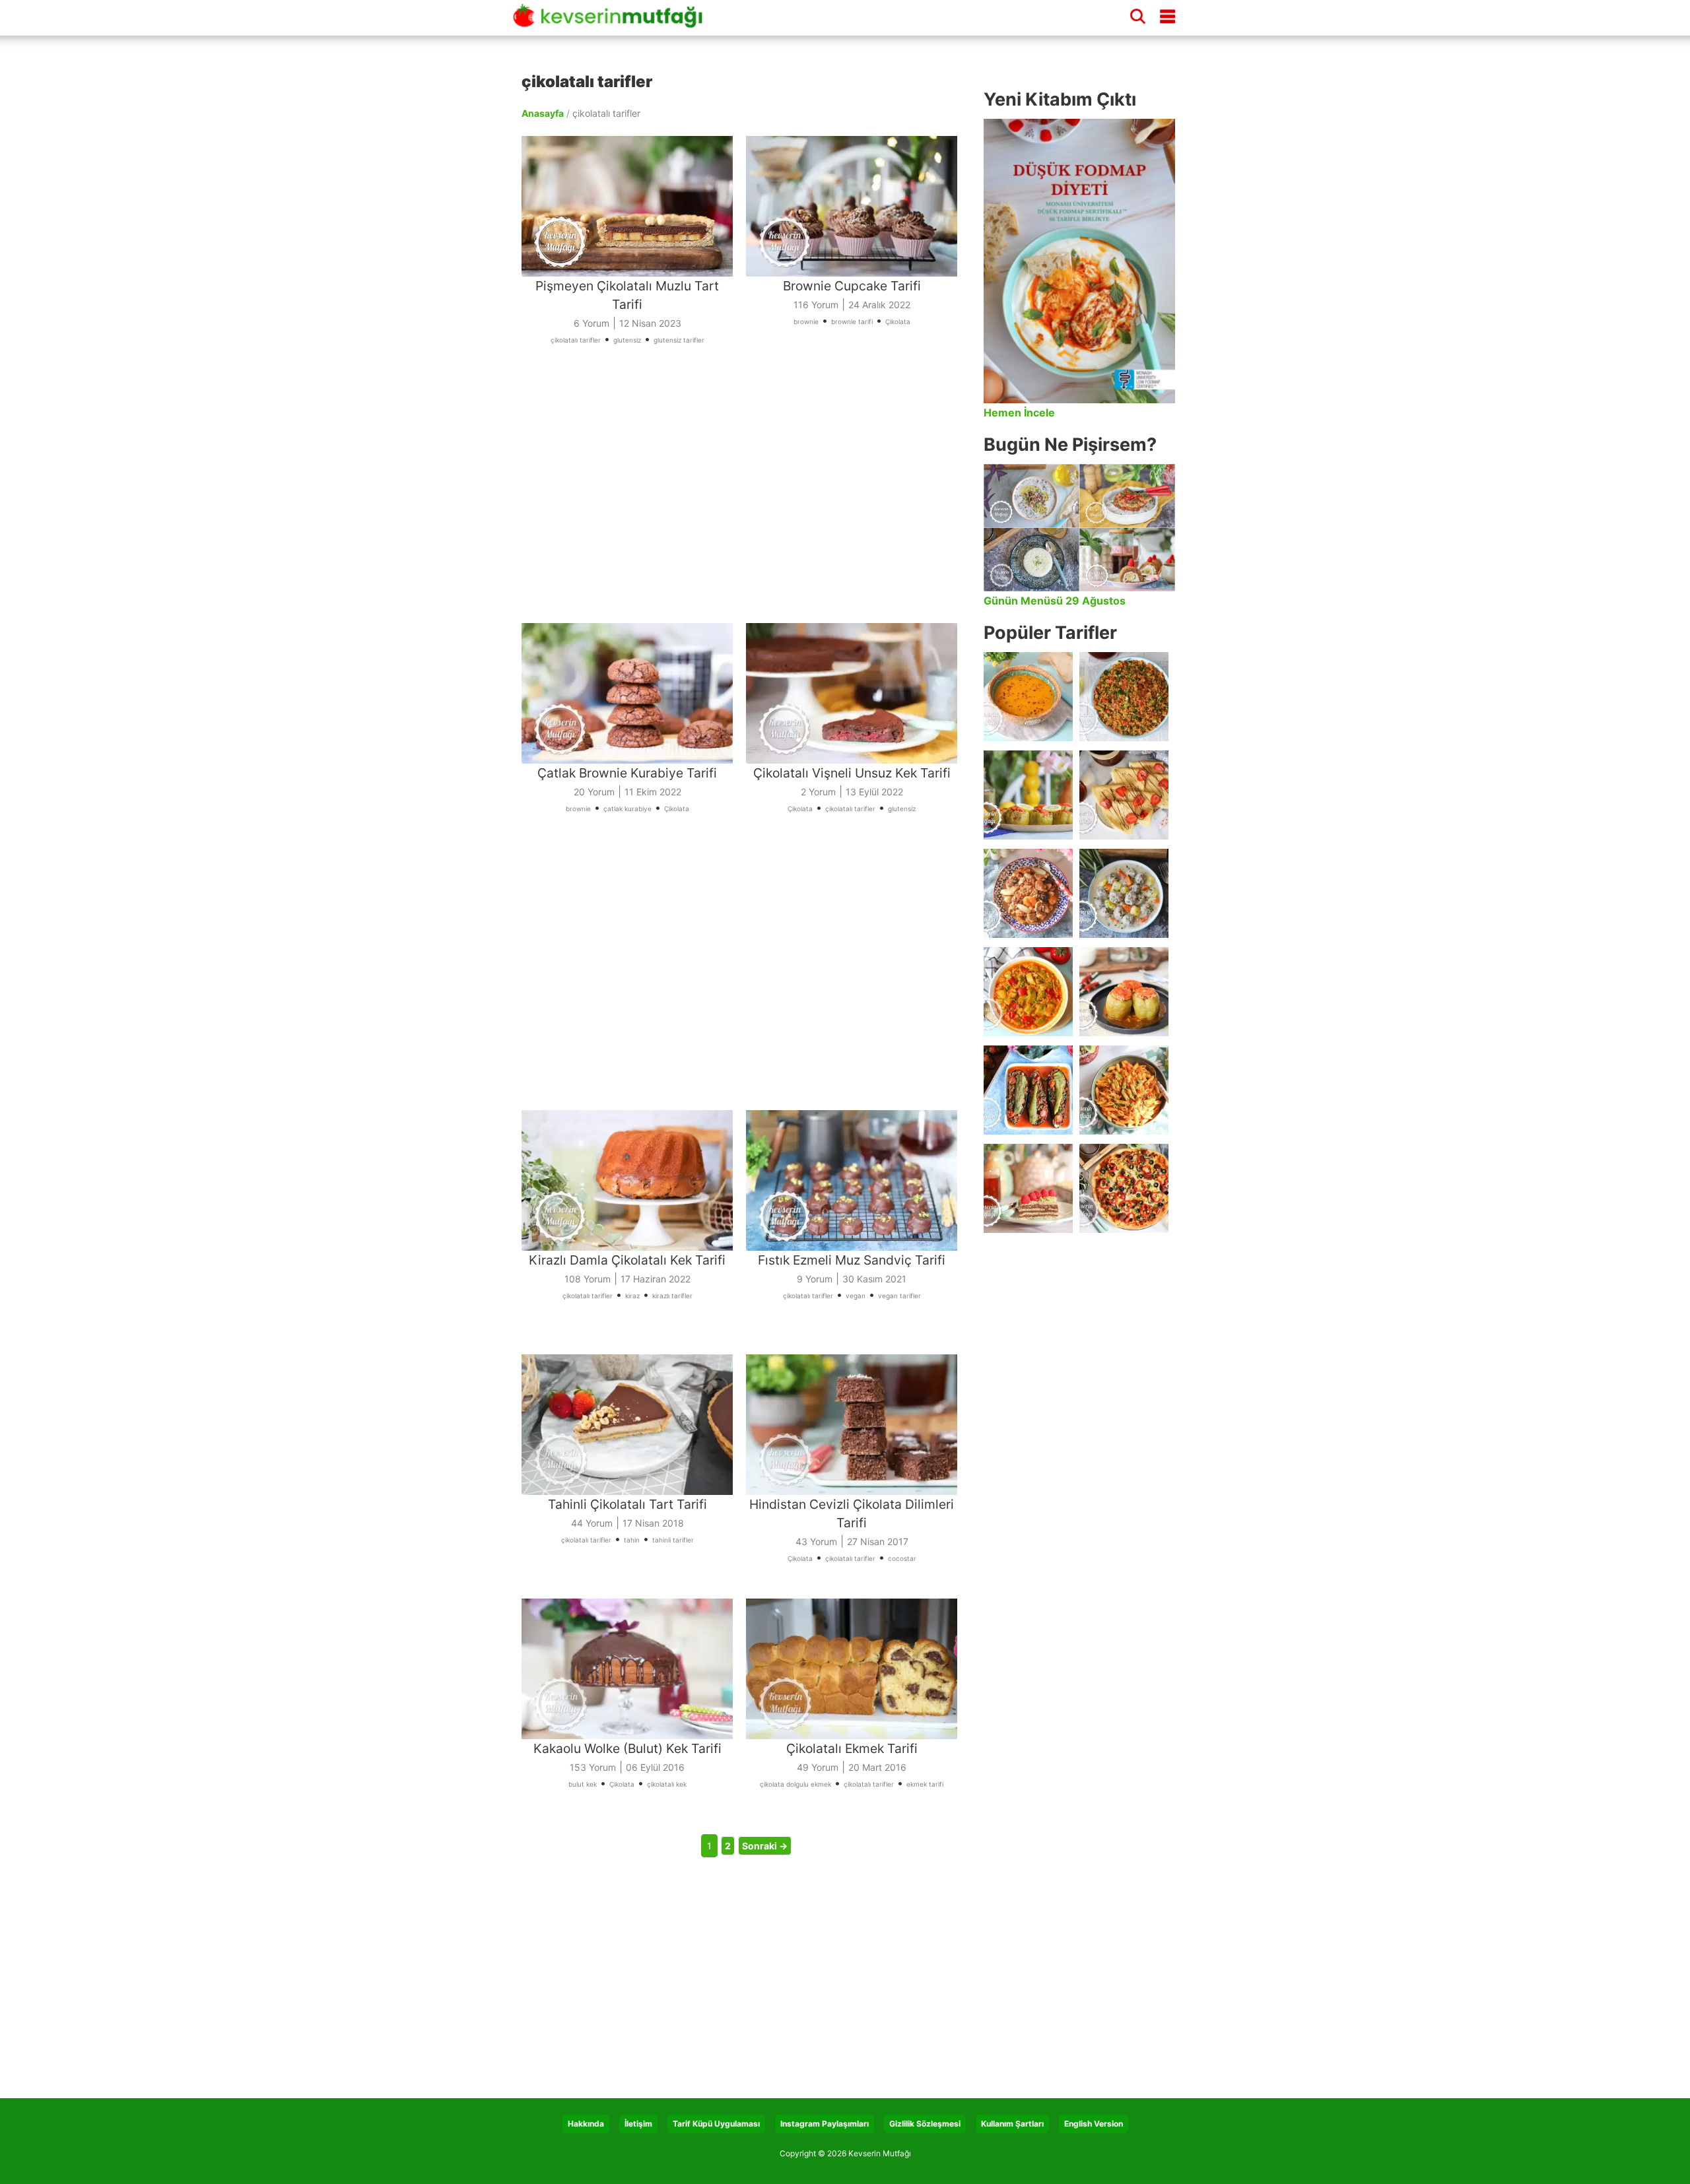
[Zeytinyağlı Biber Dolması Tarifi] (1028, 795)
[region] (746, 492)
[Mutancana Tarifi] (1028, 893)
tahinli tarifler (673, 1540)
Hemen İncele (1019, 413)
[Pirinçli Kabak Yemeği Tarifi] (1028, 992)
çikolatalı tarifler (576, 340)
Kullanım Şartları (1012, 2124)
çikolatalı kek (667, 1784)
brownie (806, 321)
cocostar (902, 1558)
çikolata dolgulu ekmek (795, 1784)
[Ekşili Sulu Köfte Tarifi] (1124, 893)
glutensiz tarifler (679, 340)
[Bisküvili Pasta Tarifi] (1028, 1188)
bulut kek (583, 1784)
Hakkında (586, 2124)
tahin (632, 1540)
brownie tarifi (852, 321)
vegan (856, 1296)
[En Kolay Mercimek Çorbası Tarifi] (1028, 697)
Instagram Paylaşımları (825, 2124)
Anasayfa (543, 113)
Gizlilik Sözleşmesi (925, 2124)
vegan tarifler (899, 1296)
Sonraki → (765, 1846)
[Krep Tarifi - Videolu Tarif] (1124, 795)
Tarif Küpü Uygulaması (716, 2124)
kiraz (632, 1296)
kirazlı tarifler (672, 1296)
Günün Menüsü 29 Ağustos (1055, 601)
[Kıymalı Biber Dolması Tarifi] (1124, 992)
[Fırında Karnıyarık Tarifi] (1028, 1090)
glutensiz (627, 340)
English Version (1094, 2124)
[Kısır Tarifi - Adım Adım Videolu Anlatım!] (1124, 697)
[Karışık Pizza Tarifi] (1124, 1188)
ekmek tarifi (925, 1784)
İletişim (638, 2124)
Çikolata (898, 321)
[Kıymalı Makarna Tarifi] (1124, 1090)
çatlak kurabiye (627, 809)
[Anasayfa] (613, 22)
